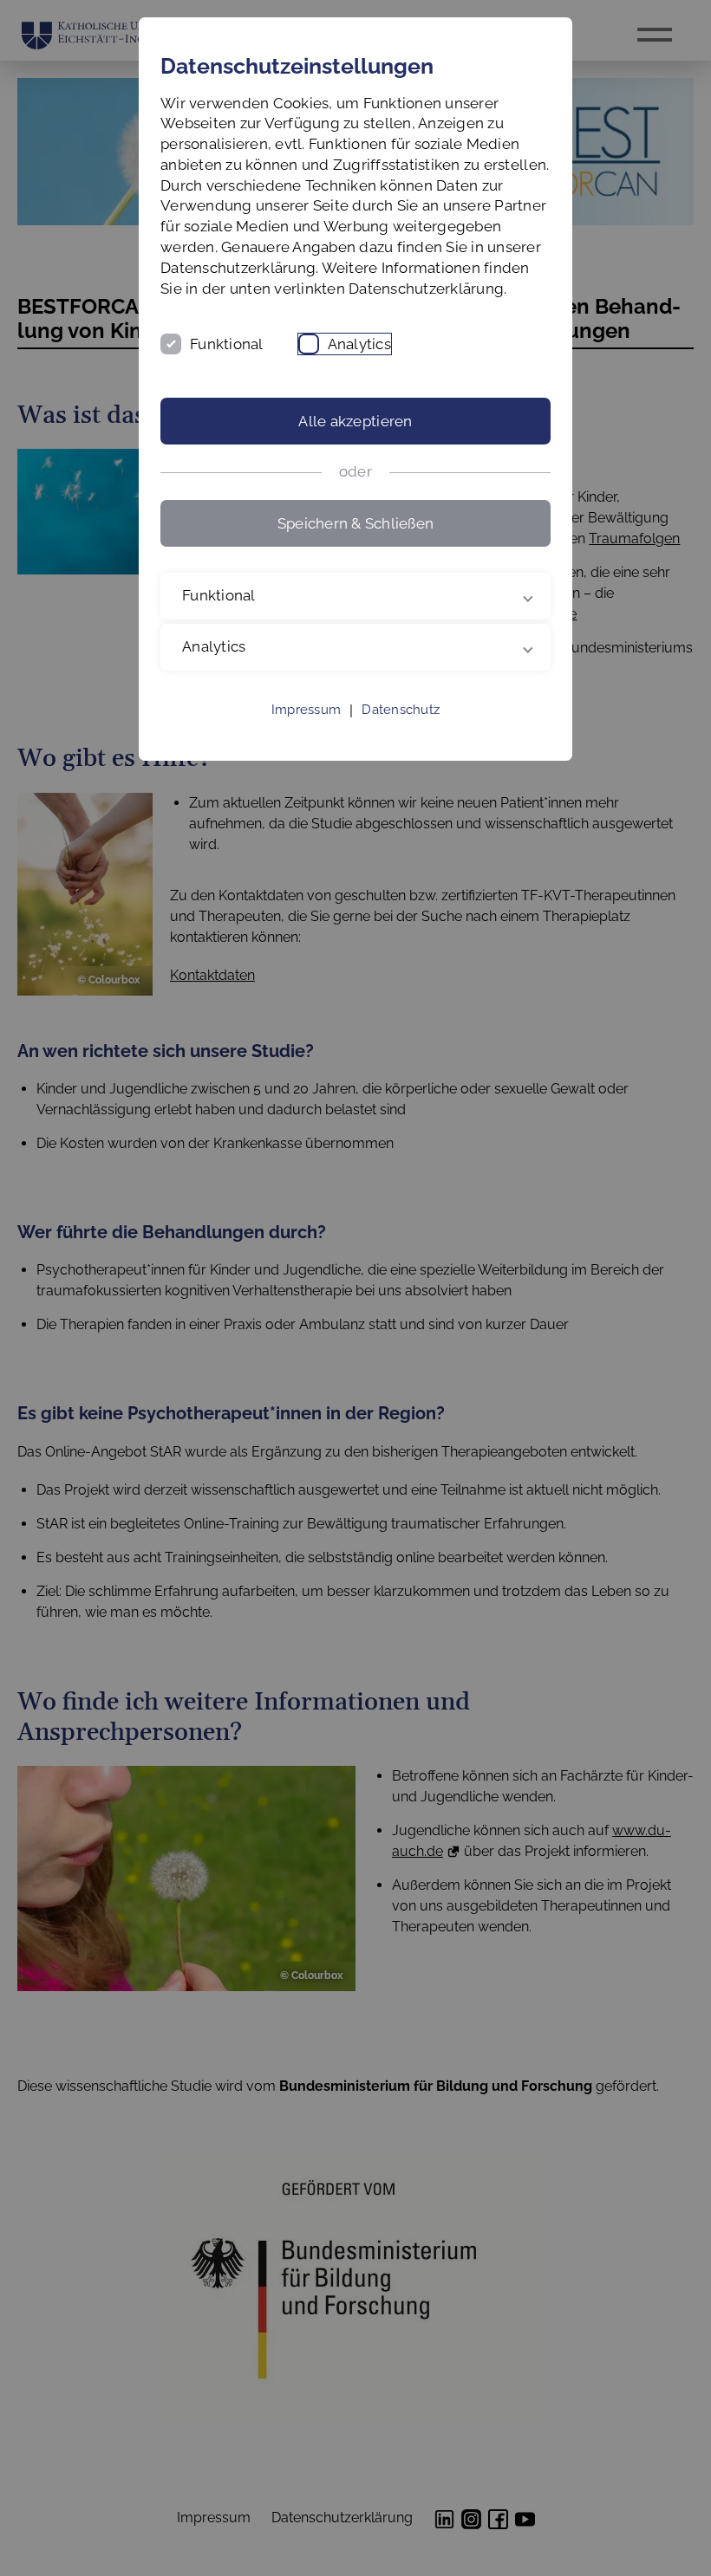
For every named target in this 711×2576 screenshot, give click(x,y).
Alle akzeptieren (355, 421)
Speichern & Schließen (355, 523)
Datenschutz (401, 730)
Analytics (359, 344)
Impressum (306, 730)
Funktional (227, 344)
